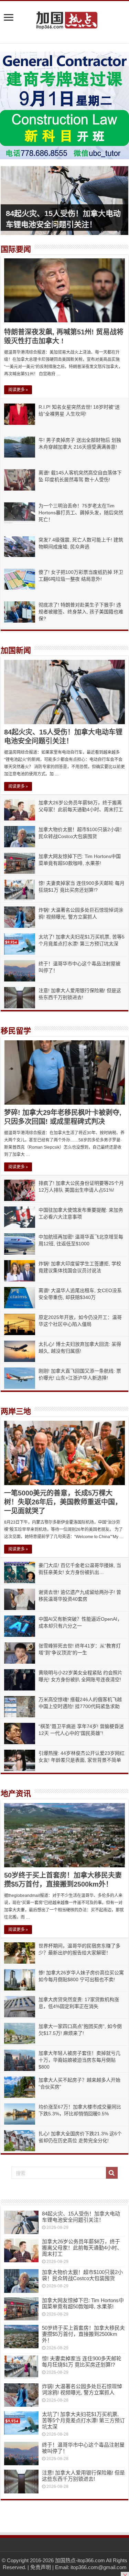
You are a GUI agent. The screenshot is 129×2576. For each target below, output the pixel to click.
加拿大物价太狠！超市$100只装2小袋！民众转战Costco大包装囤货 (82, 2275)
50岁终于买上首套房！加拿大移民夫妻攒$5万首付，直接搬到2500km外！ (83, 2334)
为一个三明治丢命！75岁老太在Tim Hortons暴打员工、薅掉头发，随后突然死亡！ (81, 513)
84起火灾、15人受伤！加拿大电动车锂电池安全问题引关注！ (81, 2217)
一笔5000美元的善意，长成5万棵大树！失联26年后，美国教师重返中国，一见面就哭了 (63, 1502)
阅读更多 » (18, 390)
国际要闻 (16, 249)
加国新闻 (16, 650)
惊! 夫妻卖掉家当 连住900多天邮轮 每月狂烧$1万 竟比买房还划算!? (82, 2362)
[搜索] (112, 2173)
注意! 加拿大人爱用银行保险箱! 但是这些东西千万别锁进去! (83, 2476)
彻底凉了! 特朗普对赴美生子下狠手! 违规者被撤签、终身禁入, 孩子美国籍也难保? (81, 612)
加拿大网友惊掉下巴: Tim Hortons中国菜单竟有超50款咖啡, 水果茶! (83, 2303)
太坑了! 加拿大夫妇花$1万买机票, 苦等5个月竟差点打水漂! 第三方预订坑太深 (83, 2420)
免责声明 (41, 2567)
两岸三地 (16, 1411)
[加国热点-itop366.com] (65, 17)
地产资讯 (16, 1794)
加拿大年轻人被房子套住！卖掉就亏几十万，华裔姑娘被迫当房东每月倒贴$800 (79, 2060)
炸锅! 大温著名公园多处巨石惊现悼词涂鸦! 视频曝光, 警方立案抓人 (82, 2389)
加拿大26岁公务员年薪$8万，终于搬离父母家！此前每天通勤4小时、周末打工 (82, 2248)
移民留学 (16, 1031)
